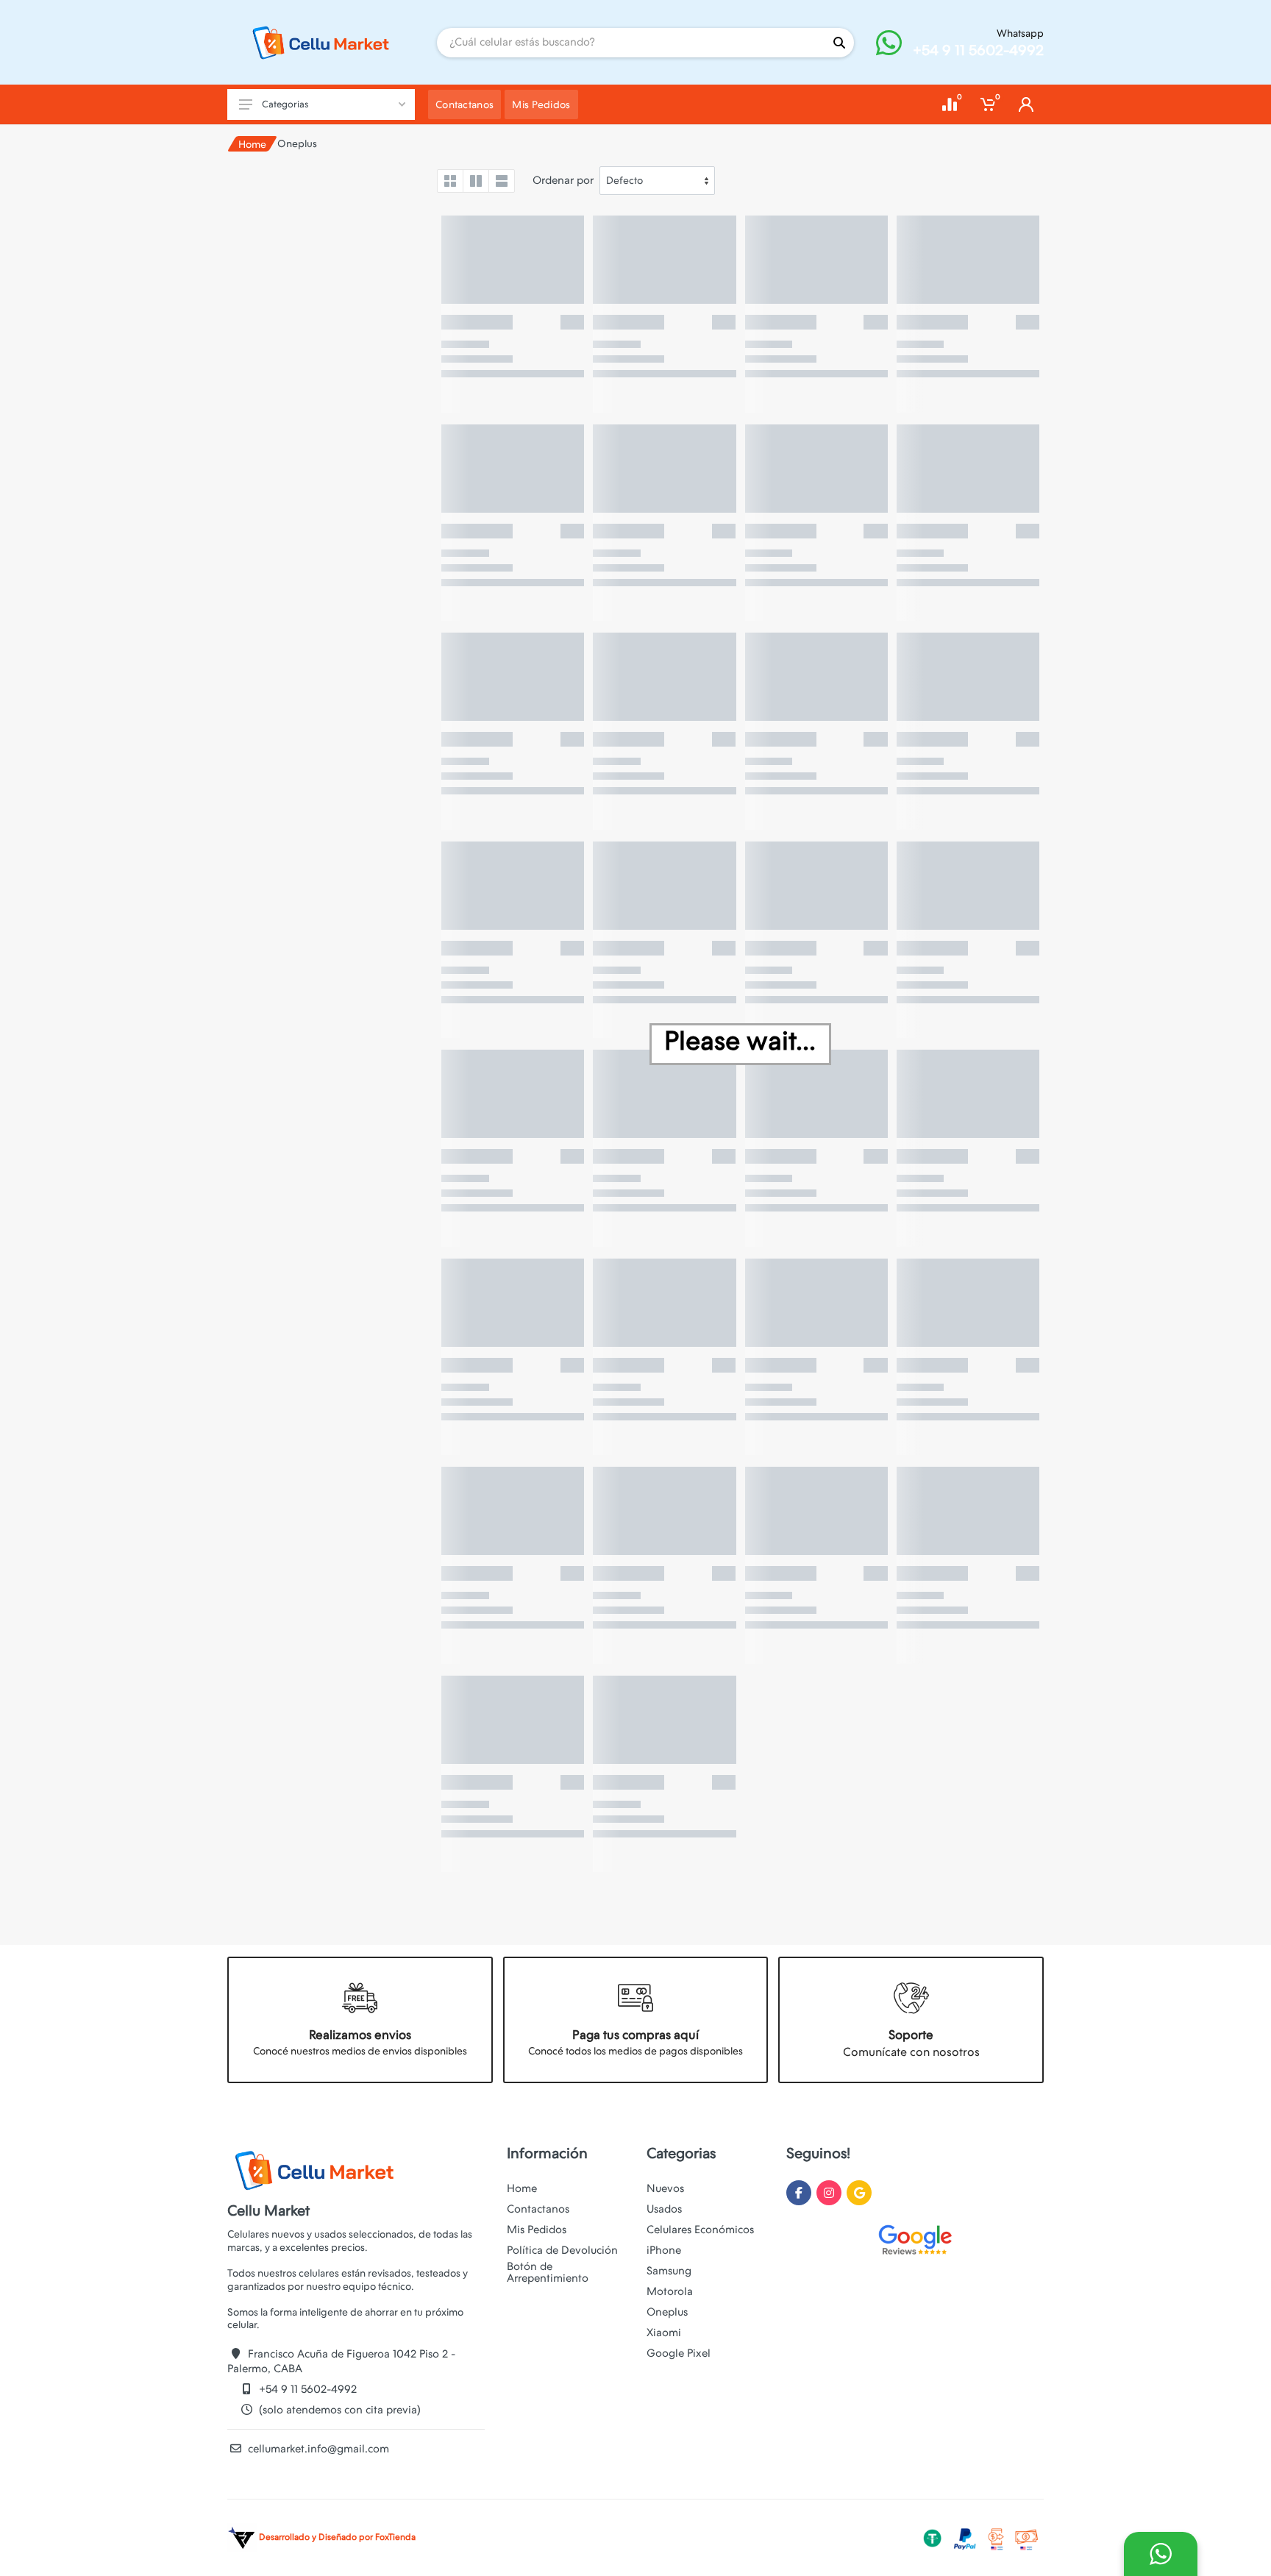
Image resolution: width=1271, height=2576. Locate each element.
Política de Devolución (562, 2250)
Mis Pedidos (537, 2230)
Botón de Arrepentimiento (548, 2272)
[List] (502, 181)
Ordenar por (563, 180)
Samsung (669, 2271)
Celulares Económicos (700, 2230)
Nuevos (665, 2188)
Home (252, 144)
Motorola (670, 2291)
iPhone (664, 2250)
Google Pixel (679, 2353)
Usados (664, 2209)
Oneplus (667, 2312)
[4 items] (450, 181)
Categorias (285, 104)
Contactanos (538, 2209)
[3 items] (476, 181)
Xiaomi (664, 2333)
